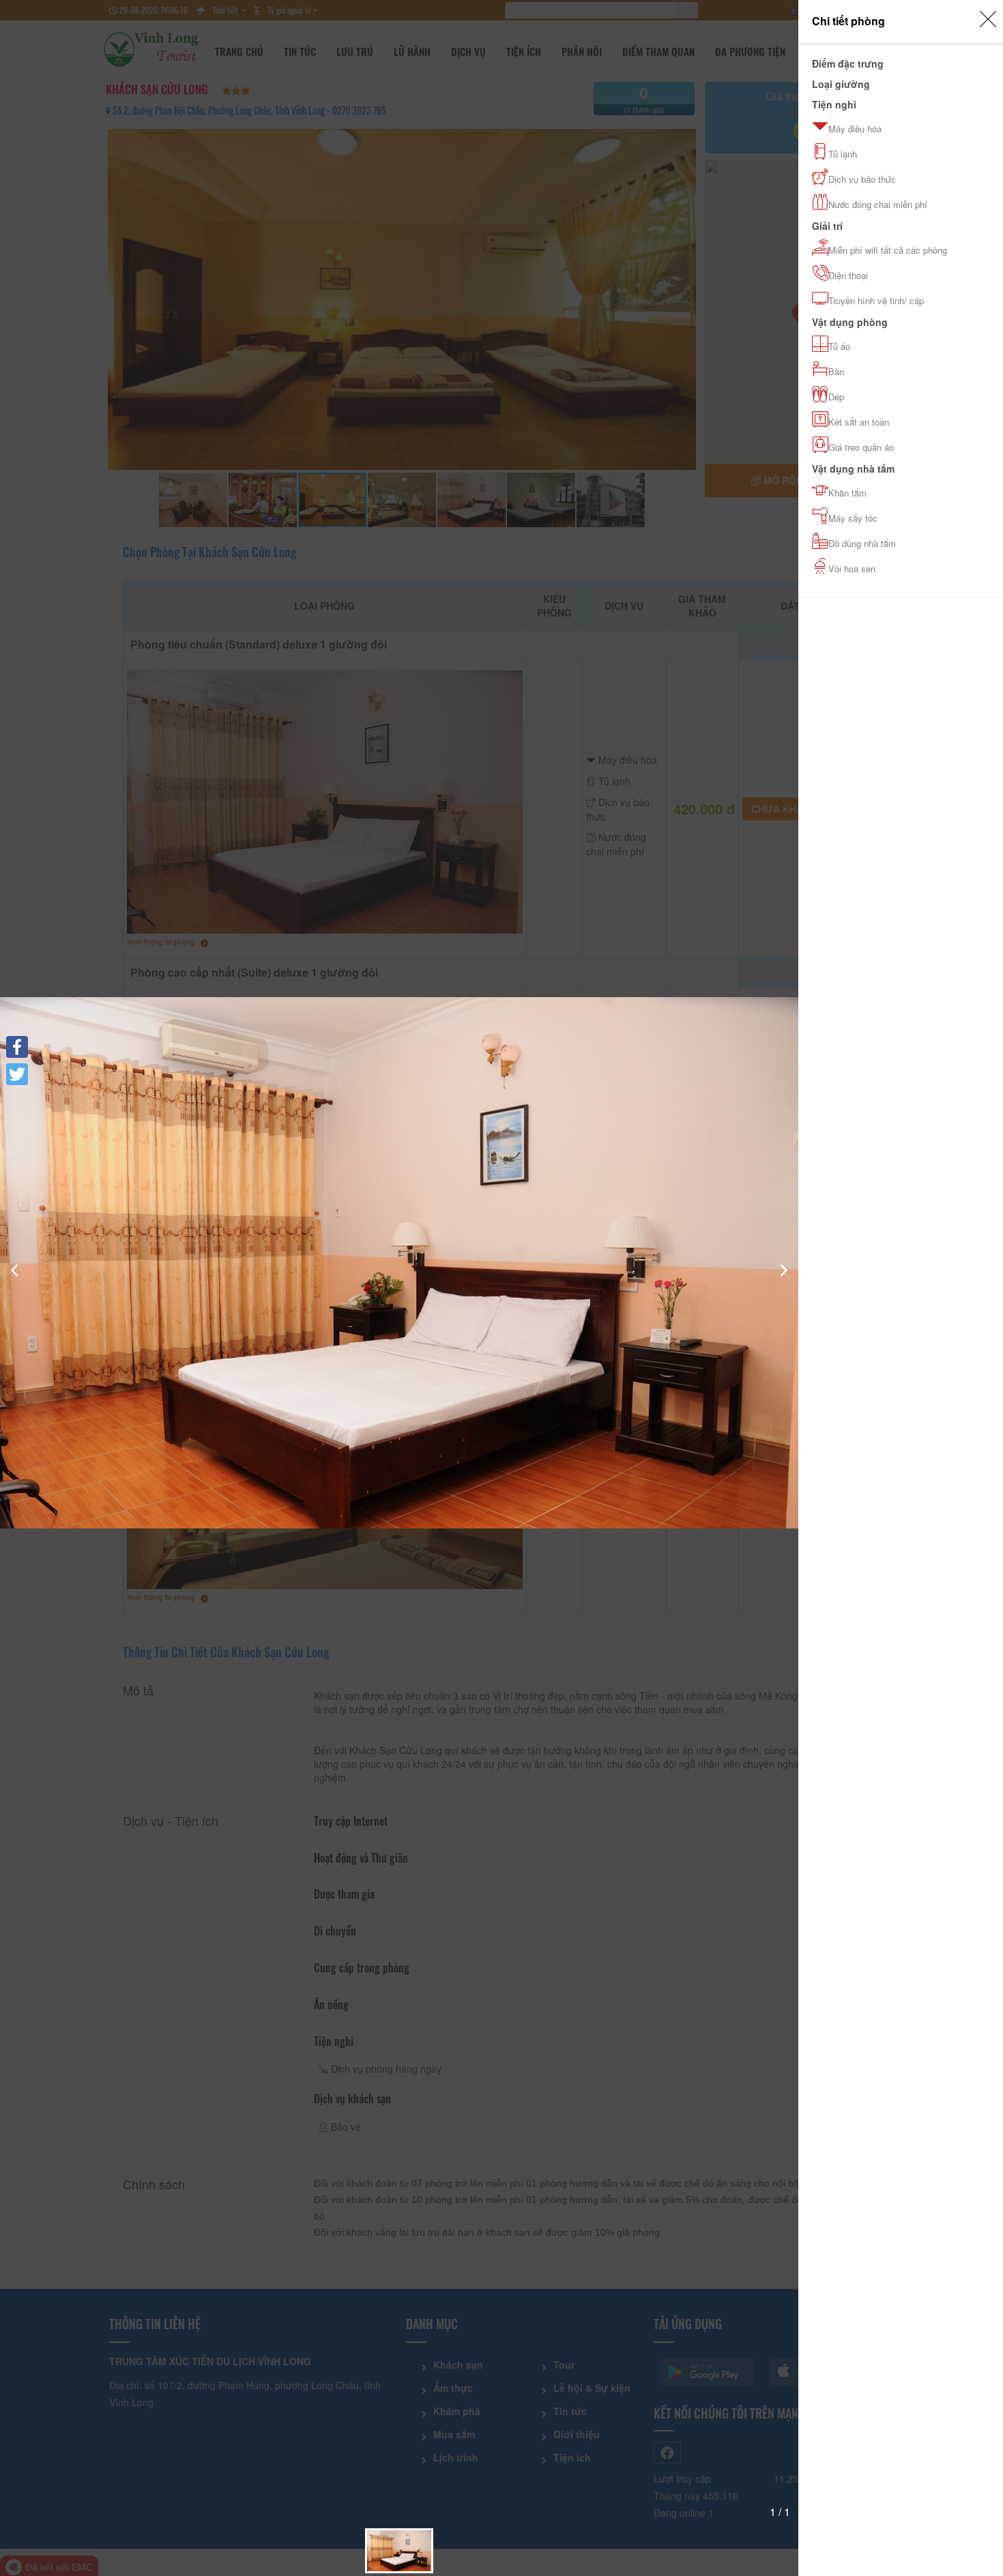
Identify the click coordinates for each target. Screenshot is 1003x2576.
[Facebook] (17, 1047)
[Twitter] (17, 1074)
